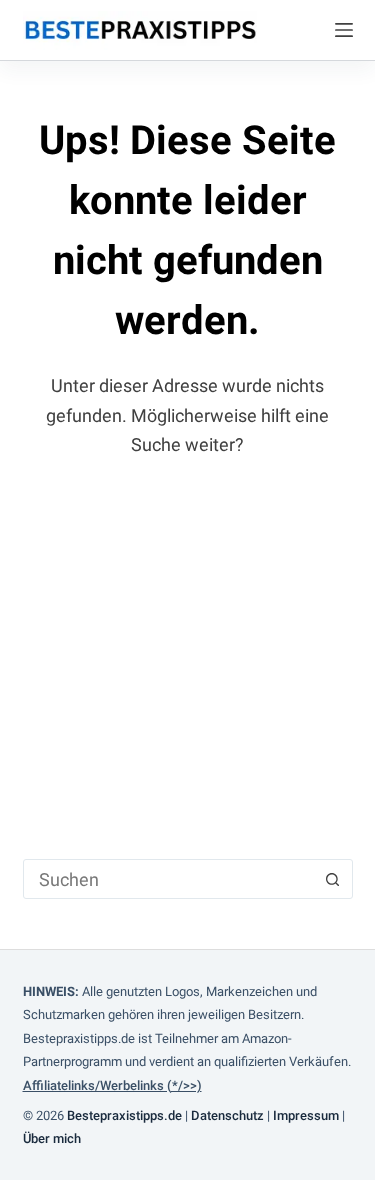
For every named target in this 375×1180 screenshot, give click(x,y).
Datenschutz (227, 1115)
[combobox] (169, 879)
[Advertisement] (187, 644)
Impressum (306, 1115)
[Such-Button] (333, 879)
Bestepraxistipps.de (124, 1115)
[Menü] (344, 30)
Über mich (52, 1138)
